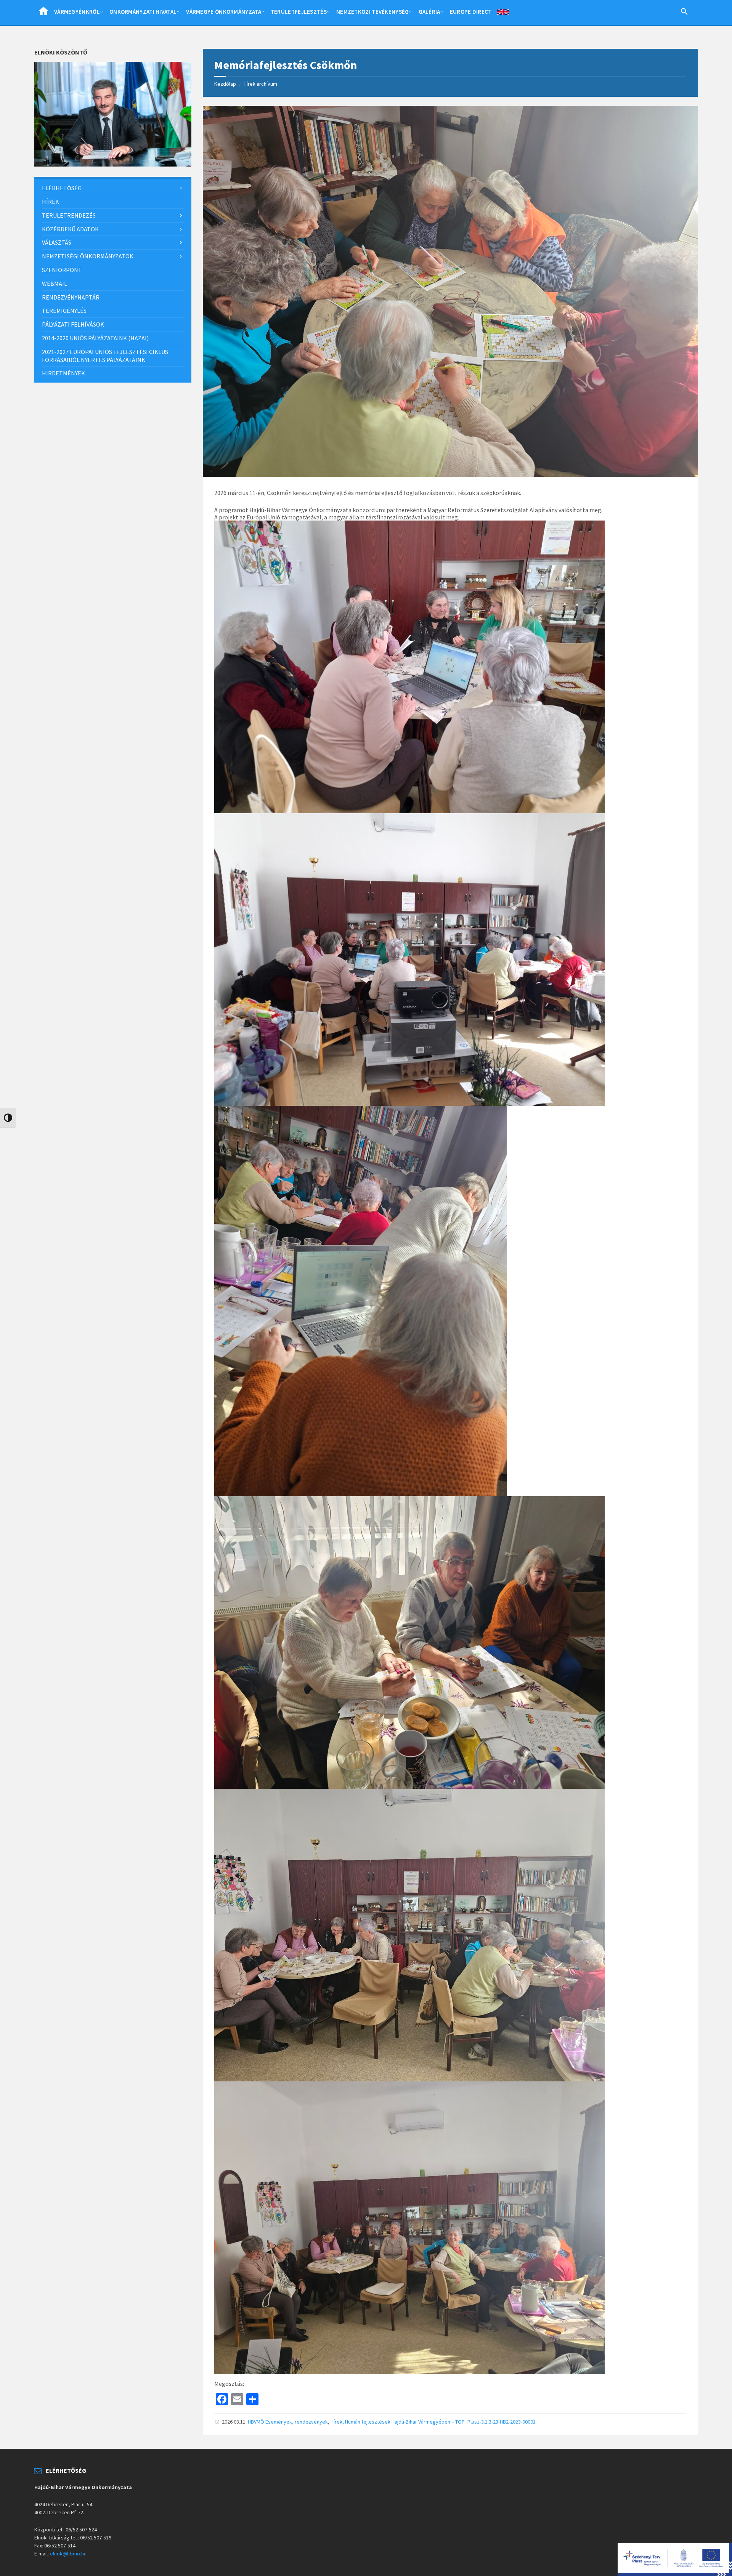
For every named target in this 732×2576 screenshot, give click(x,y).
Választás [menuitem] (57, 242)
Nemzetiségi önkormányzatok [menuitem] (88, 256)
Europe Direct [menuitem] (471, 12)
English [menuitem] (503, 13)
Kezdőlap (225, 84)
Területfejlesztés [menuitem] (299, 12)
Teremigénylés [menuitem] (64, 311)
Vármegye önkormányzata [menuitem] (224, 12)
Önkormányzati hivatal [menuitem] (143, 12)
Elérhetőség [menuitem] (62, 188)
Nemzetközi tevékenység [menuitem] (373, 12)
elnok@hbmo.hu (68, 2554)
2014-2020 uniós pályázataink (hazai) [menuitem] (95, 338)
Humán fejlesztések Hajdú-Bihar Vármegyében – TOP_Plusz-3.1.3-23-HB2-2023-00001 (440, 2422)
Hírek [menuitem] (51, 202)
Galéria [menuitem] (429, 12)
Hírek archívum (260, 84)
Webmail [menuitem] (55, 284)
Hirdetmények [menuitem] (63, 373)
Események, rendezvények (297, 2422)
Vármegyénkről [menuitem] (77, 12)
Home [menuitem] (43, 13)
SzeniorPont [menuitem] (62, 270)
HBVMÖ (256, 2422)
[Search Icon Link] (684, 13)
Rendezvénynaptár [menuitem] (71, 297)
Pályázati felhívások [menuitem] (73, 324)
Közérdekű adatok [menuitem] (70, 229)
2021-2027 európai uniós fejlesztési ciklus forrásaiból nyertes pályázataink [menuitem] (105, 356)
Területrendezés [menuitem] (69, 215)
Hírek (336, 2422)
